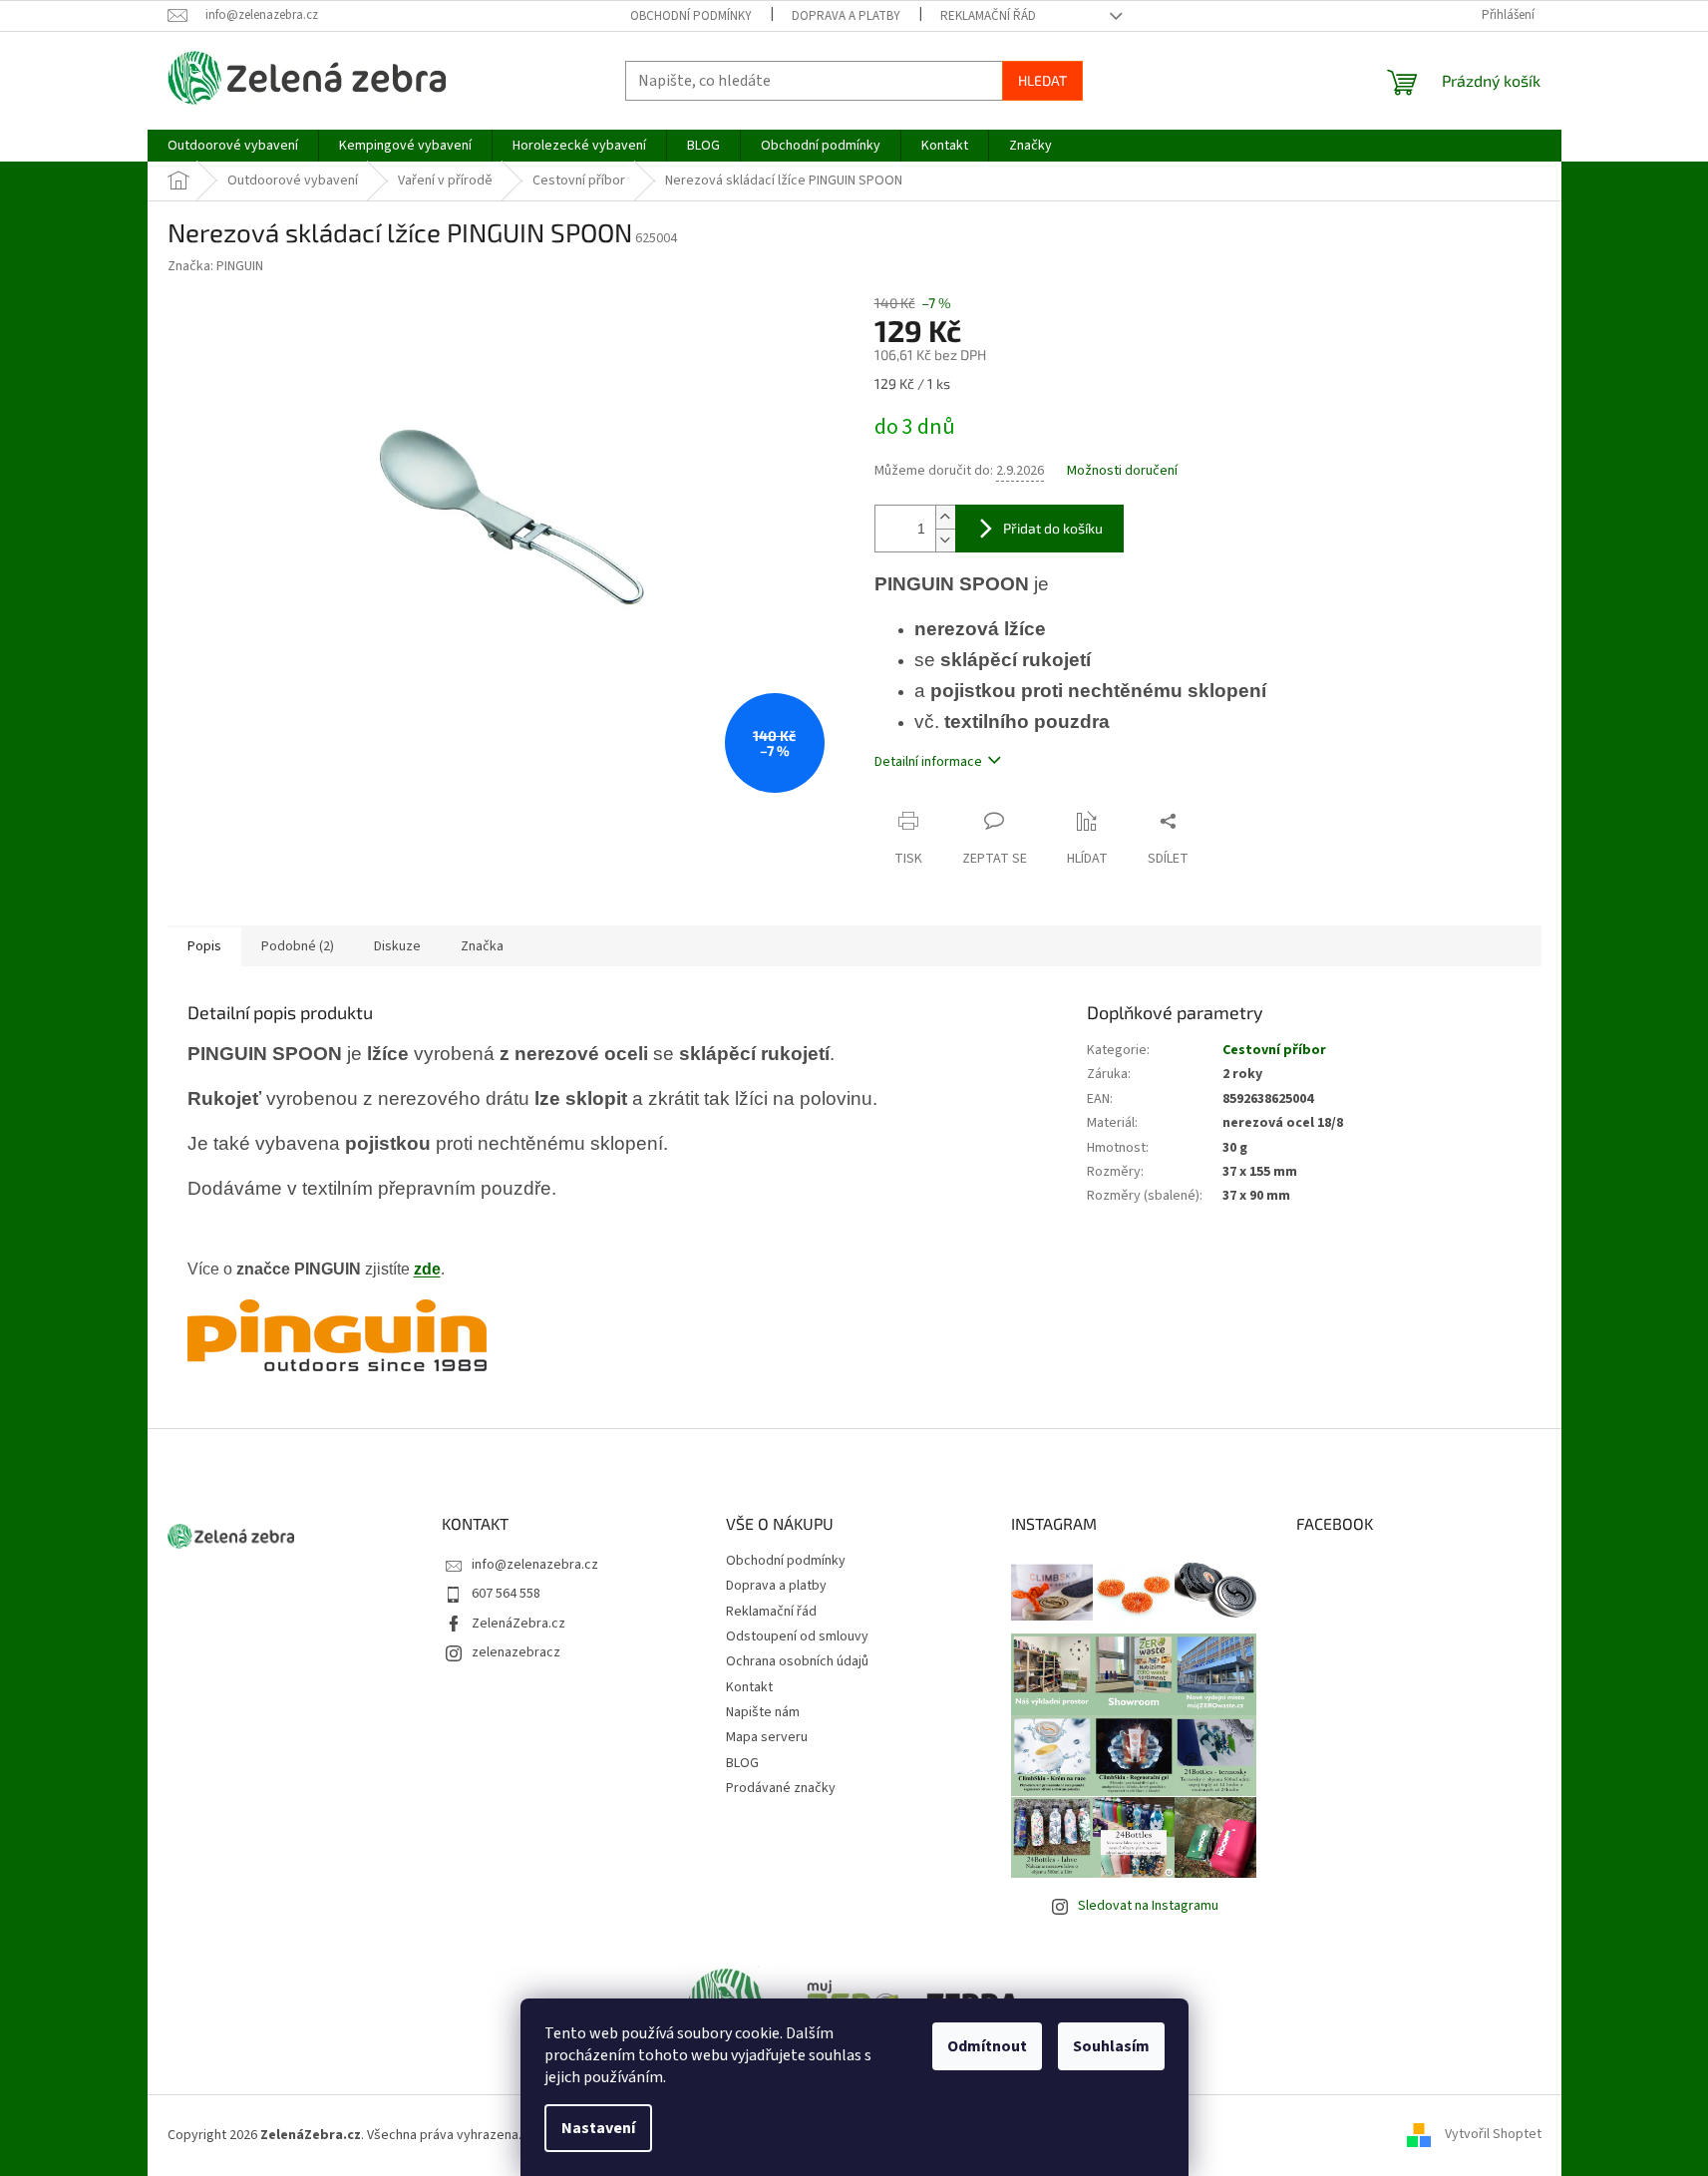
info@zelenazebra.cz (535, 1565)
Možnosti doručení (1122, 471)
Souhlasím (1111, 2046)
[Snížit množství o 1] (945, 540)
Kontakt (749, 1687)
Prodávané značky (781, 1788)
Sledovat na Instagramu (1148, 1906)
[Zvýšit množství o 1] (945, 517)
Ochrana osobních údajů (797, 1661)
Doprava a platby (846, 16)
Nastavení (598, 2128)
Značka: (215, 266)
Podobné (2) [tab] (298, 946)
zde (427, 1269)
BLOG (742, 1763)
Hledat (1042, 80)
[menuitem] (233, 146)
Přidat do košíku (1053, 528)
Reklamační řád (988, 16)
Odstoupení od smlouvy (797, 1636)
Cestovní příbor (1274, 1050)
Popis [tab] (204, 946)
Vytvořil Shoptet (1493, 2135)
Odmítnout (987, 2046)
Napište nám (763, 1712)
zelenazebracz (516, 1652)
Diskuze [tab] (397, 946)
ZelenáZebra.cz (518, 1624)
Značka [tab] (482, 946)
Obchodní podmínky (691, 16)
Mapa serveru (767, 1737)
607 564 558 (506, 1594)
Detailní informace (928, 762)
